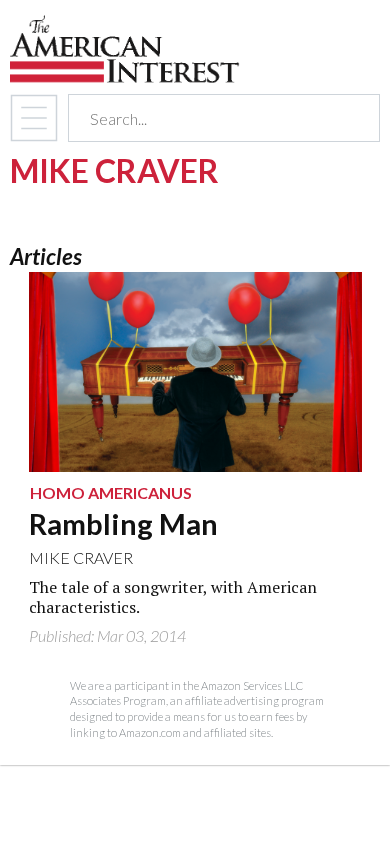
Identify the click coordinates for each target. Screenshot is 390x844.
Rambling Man (123, 524)
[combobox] (206, 118)
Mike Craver (81, 557)
